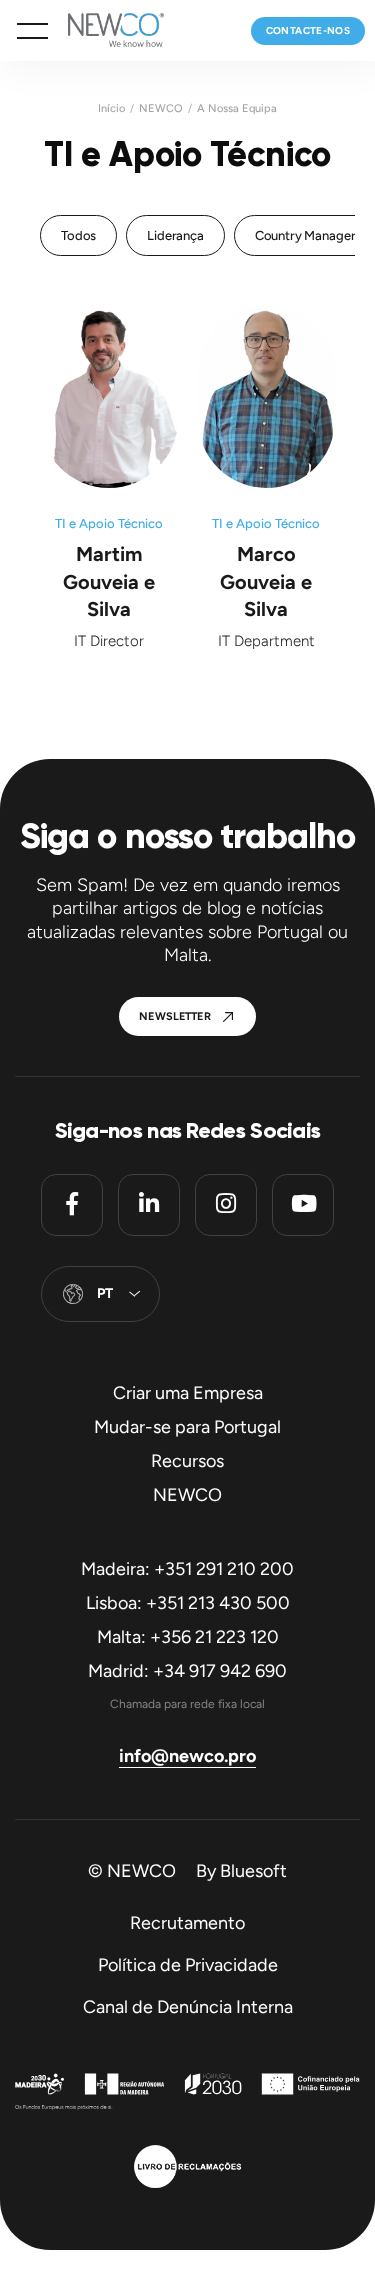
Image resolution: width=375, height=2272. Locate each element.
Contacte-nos (308, 30)
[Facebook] (72, 1205)
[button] (32, 31)
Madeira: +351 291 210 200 (187, 1569)
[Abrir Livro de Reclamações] (187, 2169)
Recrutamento (187, 1923)
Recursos (187, 1461)
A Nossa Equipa (237, 108)
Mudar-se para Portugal (187, 1427)
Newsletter (175, 1016)
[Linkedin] (149, 1205)
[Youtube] (303, 1205)
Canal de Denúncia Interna (188, 2007)
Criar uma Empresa (188, 1393)
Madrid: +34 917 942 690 (187, 1671)
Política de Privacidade (188, 1965)
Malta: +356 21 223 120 (188, 1637)
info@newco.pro (187, 1756)
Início (111, 108)
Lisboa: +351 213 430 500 (188, 1603)
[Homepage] (106, 30)
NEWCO (161, 108)
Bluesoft (253, 1871)
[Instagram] (226, 1205)
